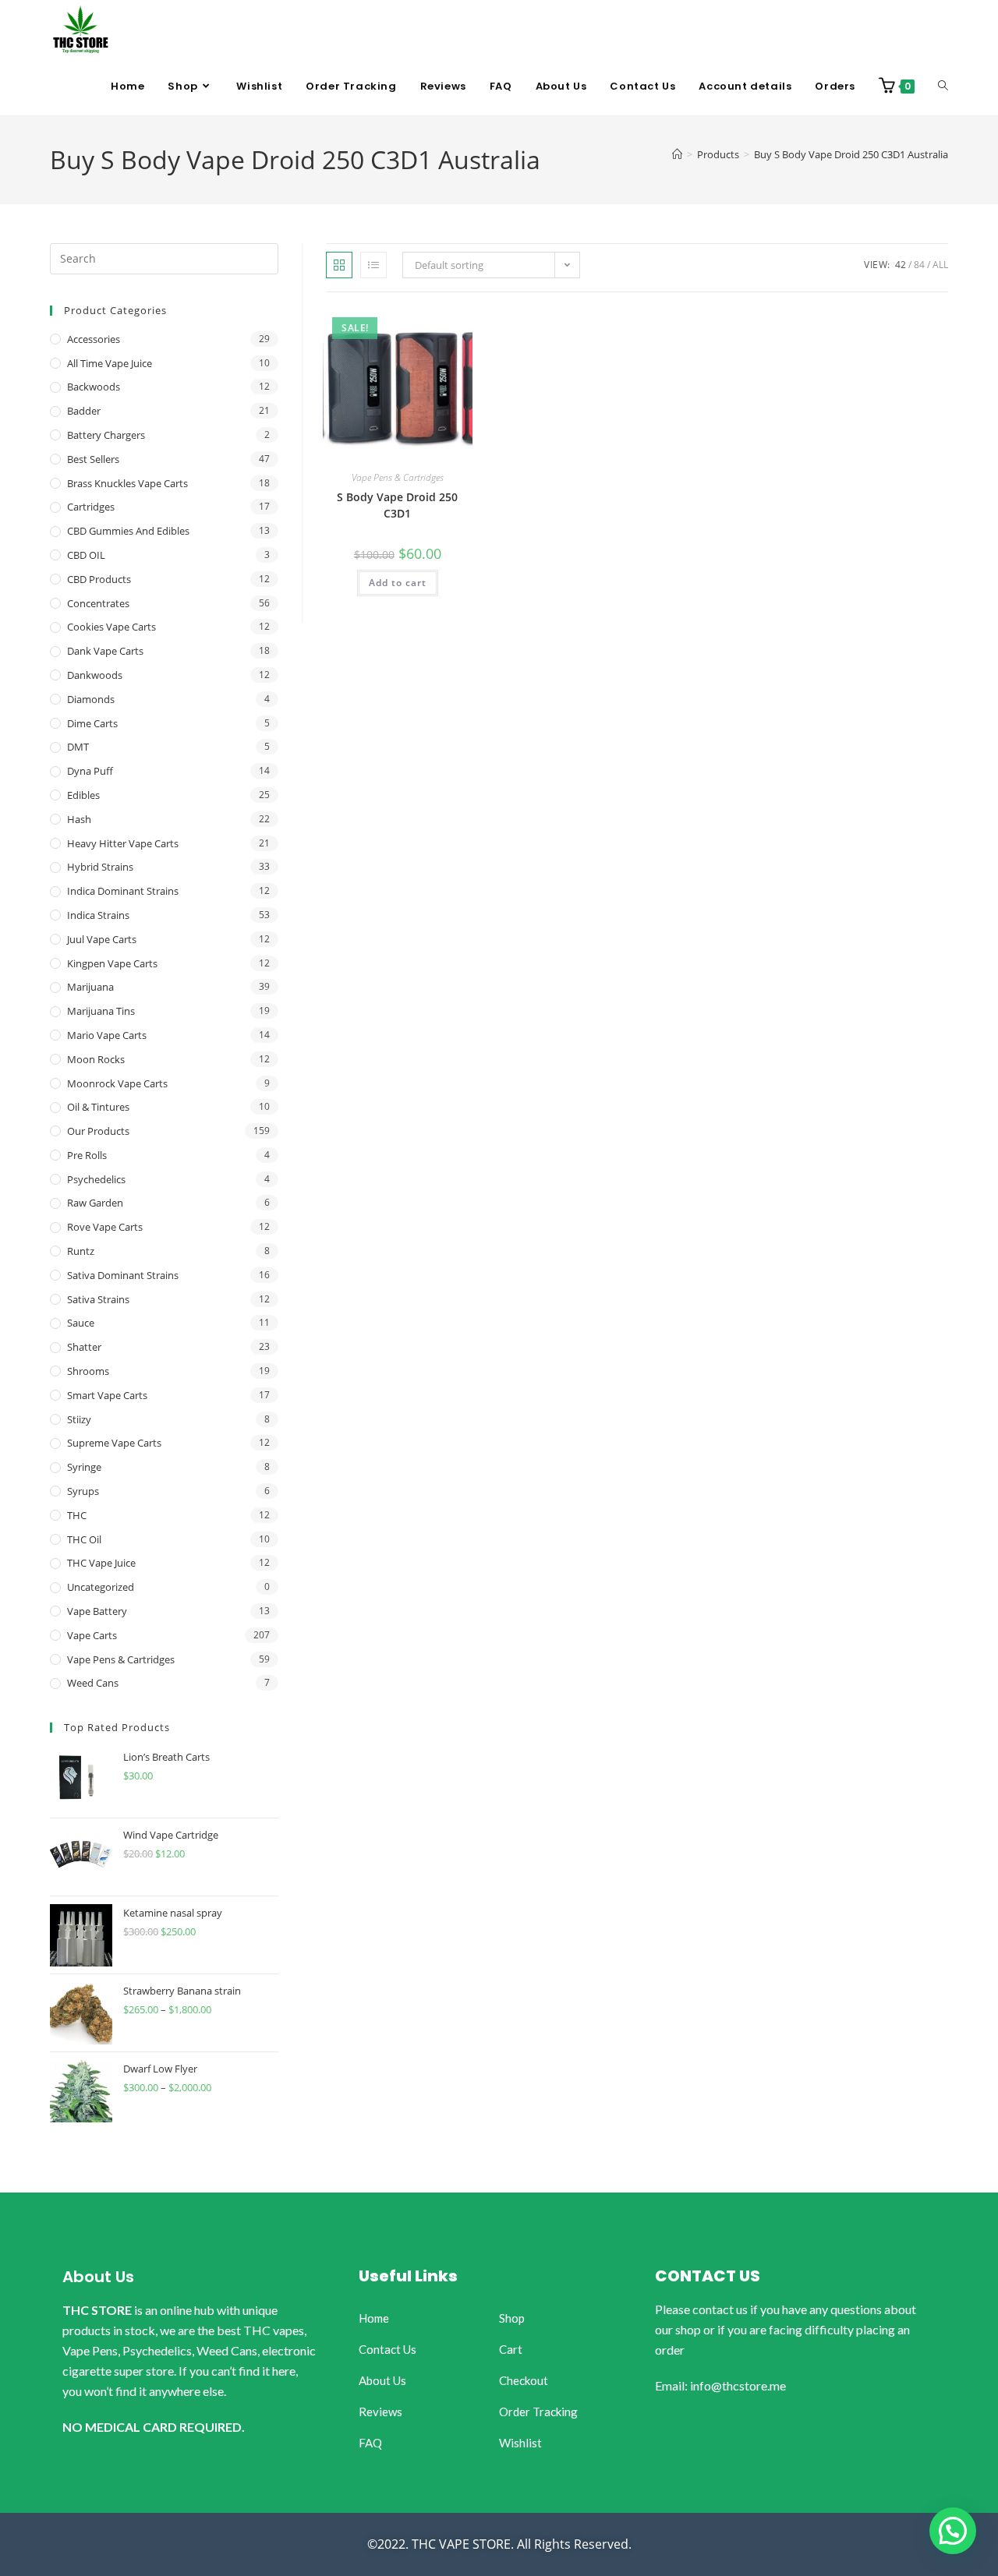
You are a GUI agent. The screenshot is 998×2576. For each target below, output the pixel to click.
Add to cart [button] (398, 583)
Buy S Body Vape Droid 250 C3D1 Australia (851, 154)
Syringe (84, 1467)
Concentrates (98, 603)
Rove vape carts (105, 1227)
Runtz (81, 1251)
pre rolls (87, 1155)
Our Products (98, 1131)
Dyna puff (90, 771)
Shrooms (88, 1371)
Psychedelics (96, 1179)
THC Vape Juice (101, 1563)
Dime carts (92, 723)
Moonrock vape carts (117, 1083)
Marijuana (90, 987)
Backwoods (94, 387)
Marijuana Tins (101, 1011)
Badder (84, 411)
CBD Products (99, 579)
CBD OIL (86, 555)
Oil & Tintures (98, 1107)
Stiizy (79, 1419)
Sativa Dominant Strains (123, 1275)
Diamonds (91, 699)
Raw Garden (95, 1203)
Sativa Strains (98, 1299)
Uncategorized (101, 1587)
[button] (953, 2531)
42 (901, 265)
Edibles (83, 795)
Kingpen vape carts (112, 963)
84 (919, 265)
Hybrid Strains (100, 867)
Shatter (84, 1347)
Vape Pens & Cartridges (398, 477)
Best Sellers (93, 459)
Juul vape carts (102, 939)
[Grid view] (339, 265)
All (940, 265)
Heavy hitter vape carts (123, 843)
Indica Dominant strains (123, 891)
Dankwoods (95, 675)
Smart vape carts (107, 1395)
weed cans (93, 1683)
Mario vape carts (107, 1035)
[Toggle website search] (943, 87)
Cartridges (91, 507)
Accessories (94, 339)
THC (77, 1515)
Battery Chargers (106, 435)
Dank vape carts (105, 651)
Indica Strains (98, 915)
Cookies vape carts (111, 627)
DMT (78, 747)
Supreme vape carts (114, 1443)
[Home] (677, 154)
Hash (79, 819)
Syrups (83, 1491)
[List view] (373, 265)
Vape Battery (97, 1611)
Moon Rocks (96, 1059)
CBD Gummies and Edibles (128, 531)
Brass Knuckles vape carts (127, 483)
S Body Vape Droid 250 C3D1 (397, 505)
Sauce (81, 1323)
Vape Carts (92, 1635)
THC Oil (84, 1539)
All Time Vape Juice (110, 363)
